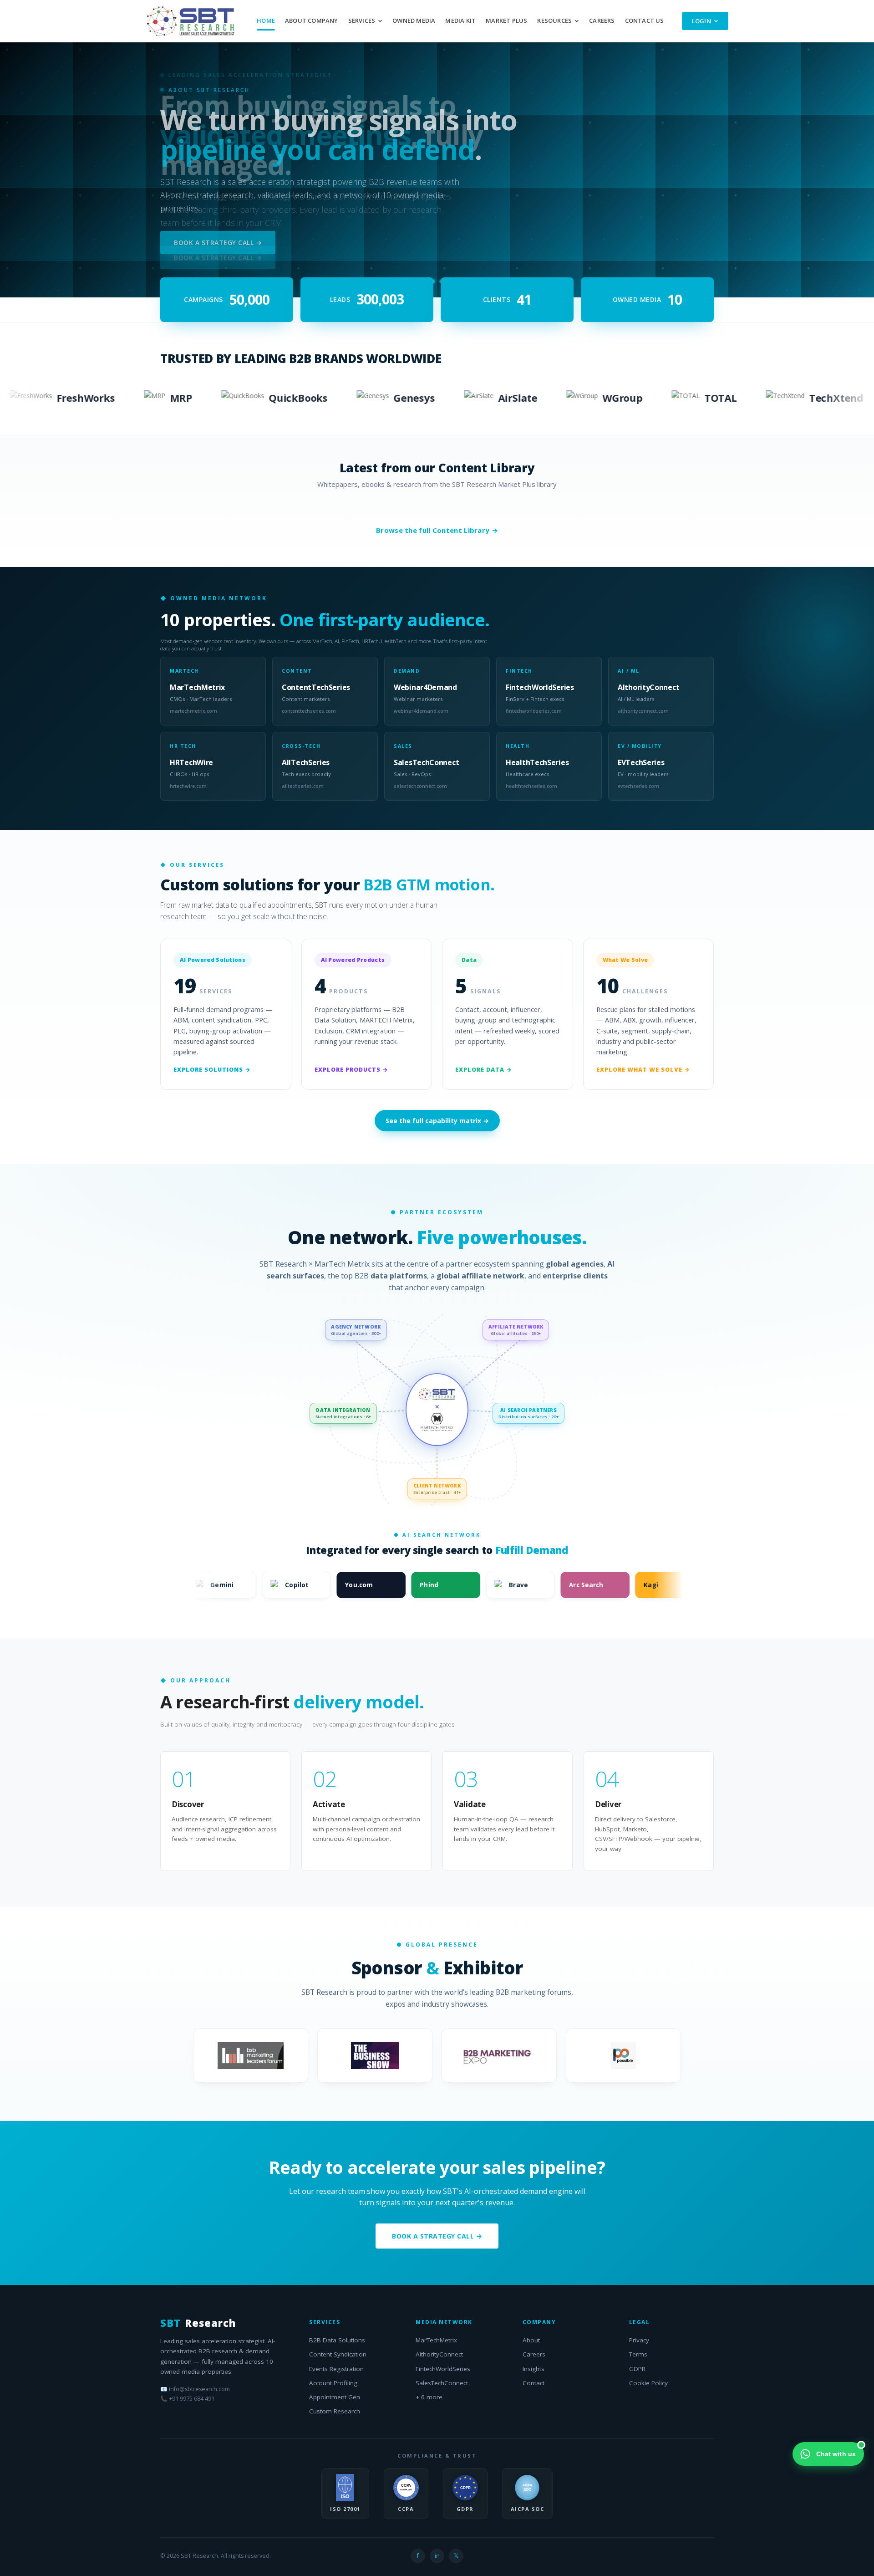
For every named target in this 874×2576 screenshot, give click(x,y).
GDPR (637, 2369)
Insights (534, 2369)
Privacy (639, 2340)
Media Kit (460, 20)
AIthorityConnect (439, 2354)
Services (362, 20)
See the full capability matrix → (437, 1121)
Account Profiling (333, 2383)
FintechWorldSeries (443, 2369)
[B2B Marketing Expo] (499, 2055)
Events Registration (336, 2369)
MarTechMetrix (436, 2340)
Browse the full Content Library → (437, 530)
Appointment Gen (335, 2397)
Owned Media (414, 20)
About (531, 2340)
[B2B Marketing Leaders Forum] (251, 2055)
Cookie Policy (648, 2383)
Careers (602, 20)
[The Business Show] (375, 2055)
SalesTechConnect (442, 2383)
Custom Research (335, 2411)
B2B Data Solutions (337, 2340)
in (437, 2556)
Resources (554, 20)
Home (266, 20)
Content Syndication (338, 2354)
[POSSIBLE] (623, 2055)
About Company (312, 20)
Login (702, 21)
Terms (638, 2354)
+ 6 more (429, 2397)
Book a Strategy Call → (218, 236)
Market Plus (506, 20)
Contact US (645, 20)
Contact (534, 2383)
